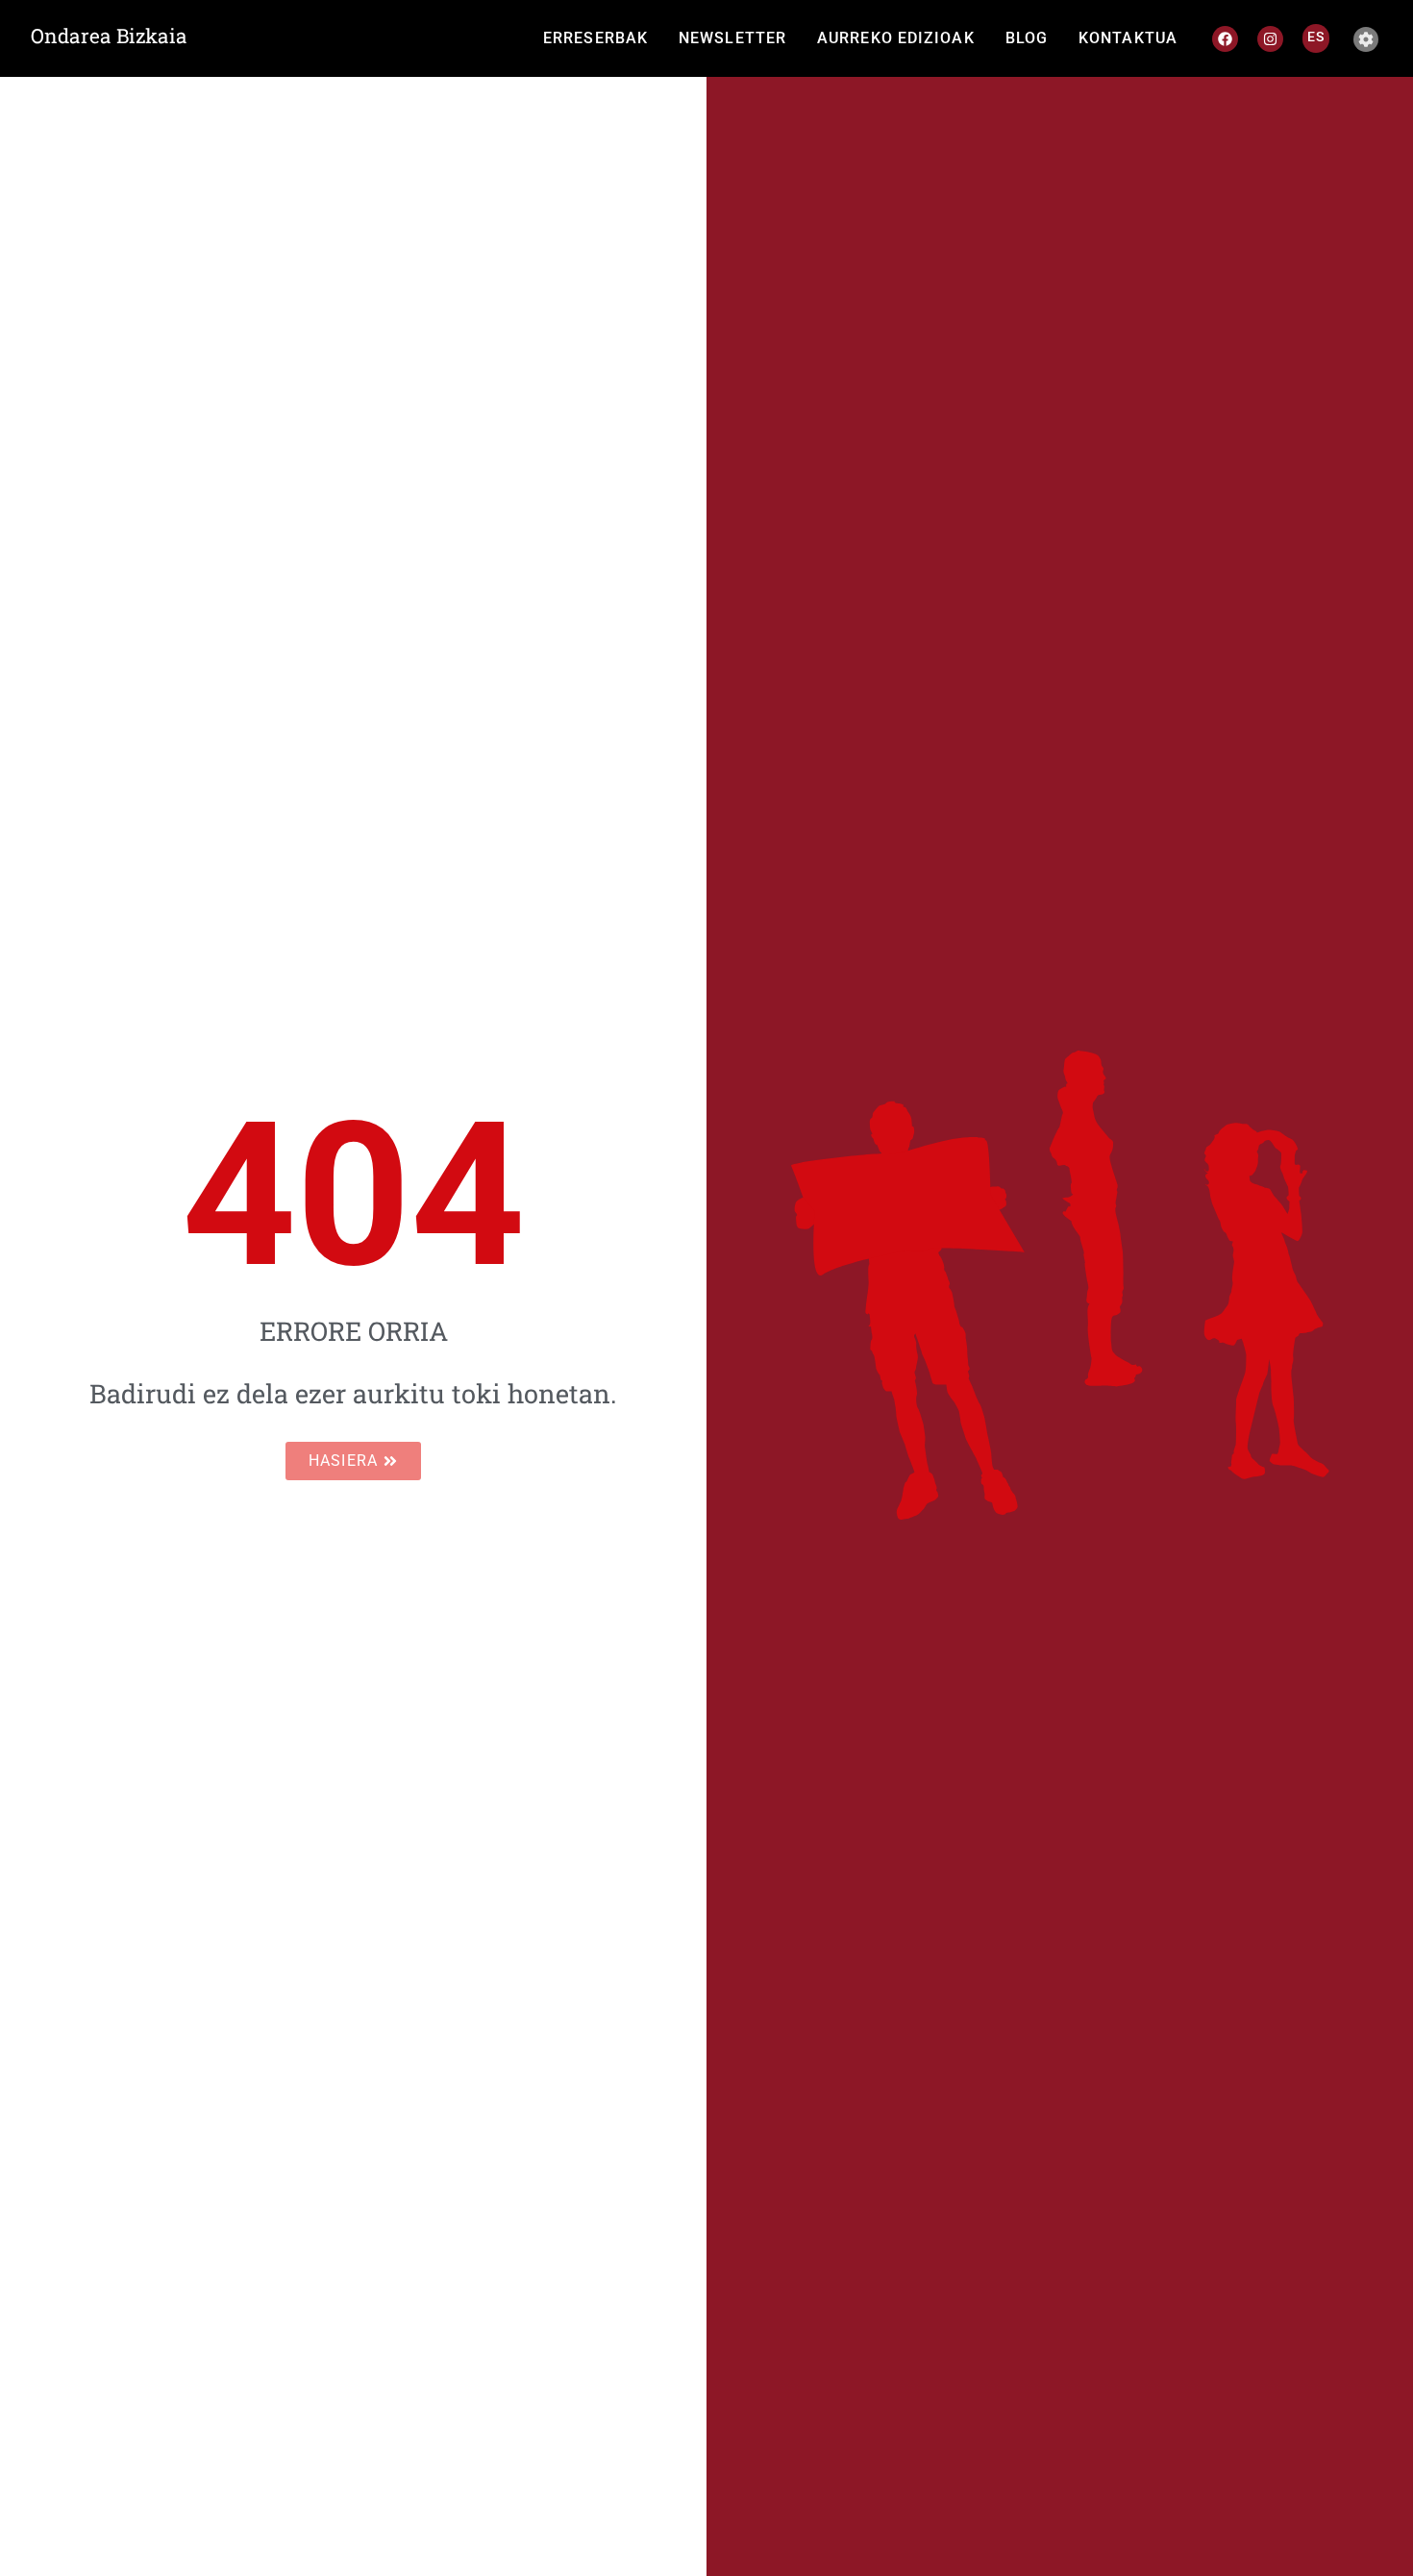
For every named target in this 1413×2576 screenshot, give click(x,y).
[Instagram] (1270, 39)
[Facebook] (1225, 39)
